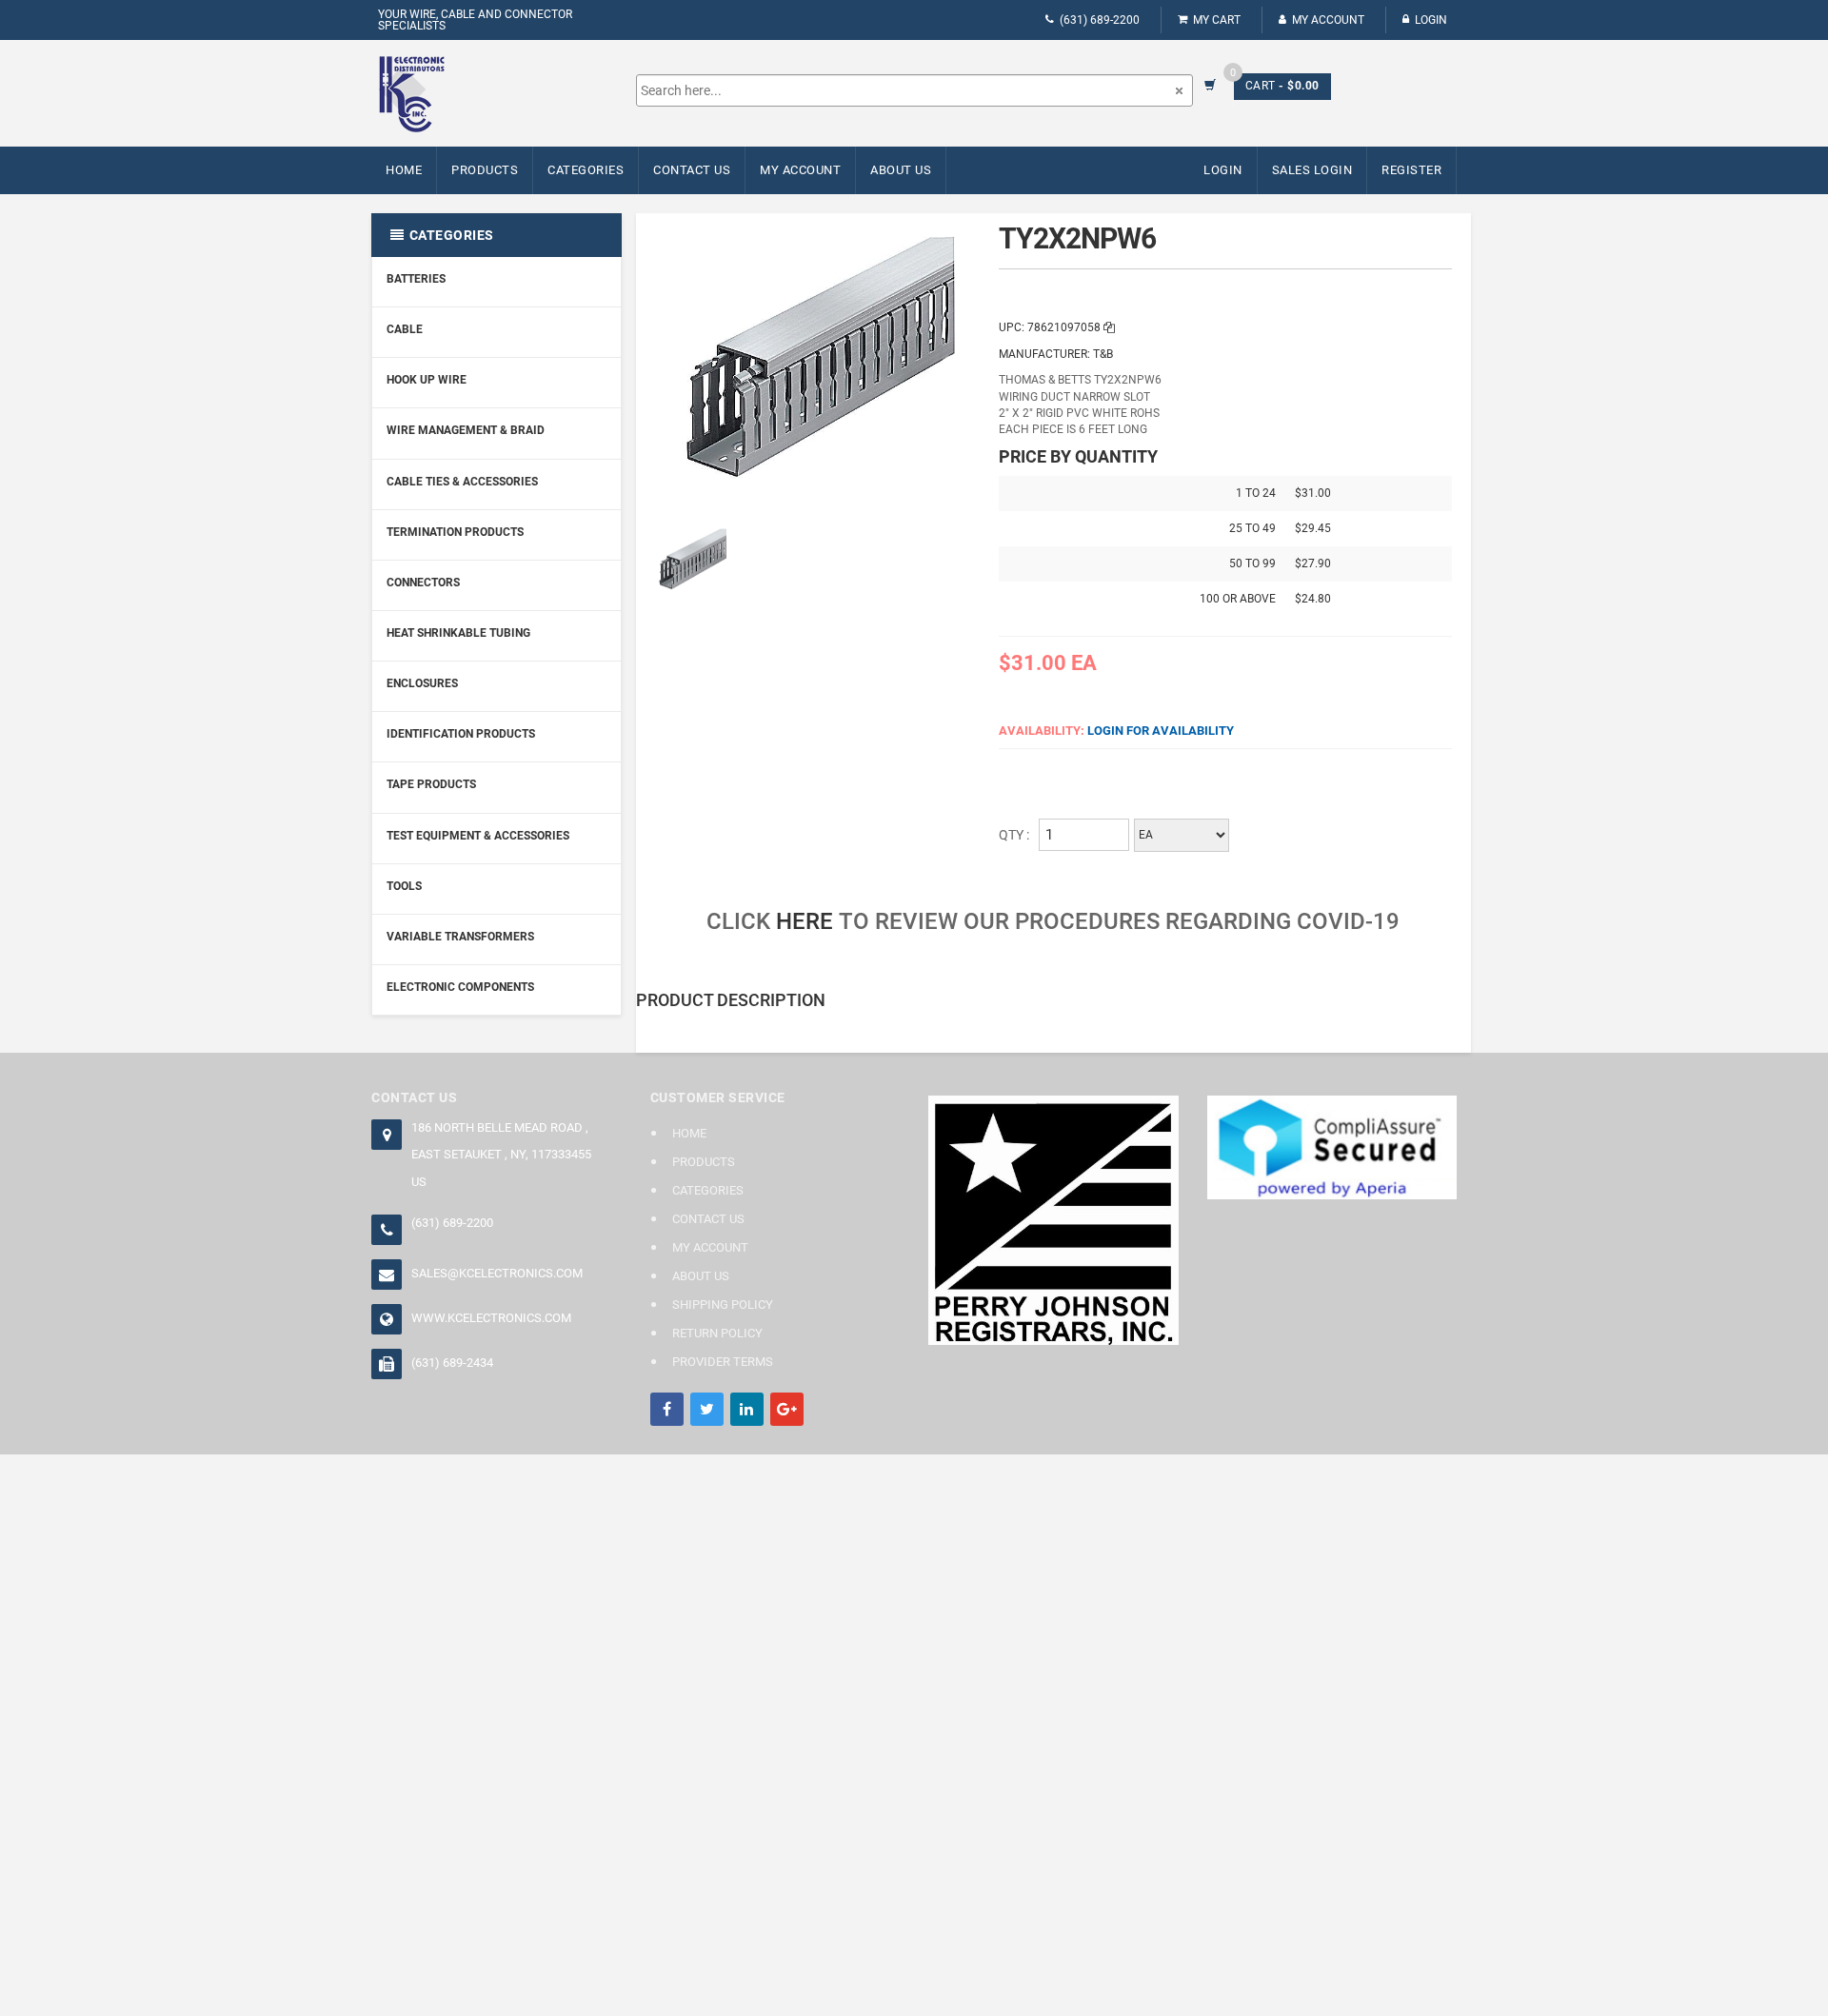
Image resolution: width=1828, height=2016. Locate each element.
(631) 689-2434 (452, 1363)
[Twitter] (707, 1409)
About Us (901, 170)
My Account (1328, 20)
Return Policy (717, 1333)
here (805, 921)
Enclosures (422, 683)
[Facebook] (667, 1409)
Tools (404, 886)
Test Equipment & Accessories (478, 836)
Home (404, 170)
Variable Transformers (460, 937)
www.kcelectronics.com (491, 1318)
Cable (405, 329)
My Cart (1217, 20)
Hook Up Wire (427, 380)
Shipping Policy (723, 1304)
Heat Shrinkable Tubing (458, 633)
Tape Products (431, 784)
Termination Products (455, 532)
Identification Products (461, 734)
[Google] (787, 1409)
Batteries (416, 279)
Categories (586, 170)
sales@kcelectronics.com (497, 1273)
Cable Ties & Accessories (462, 482)
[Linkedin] (747, 1409)
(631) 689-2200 (1100, 20)
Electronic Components (460, 987)
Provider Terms (723, 1362)
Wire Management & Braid (466, 430)
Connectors (423, 583)
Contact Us (692, 170)
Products (485, 170)
